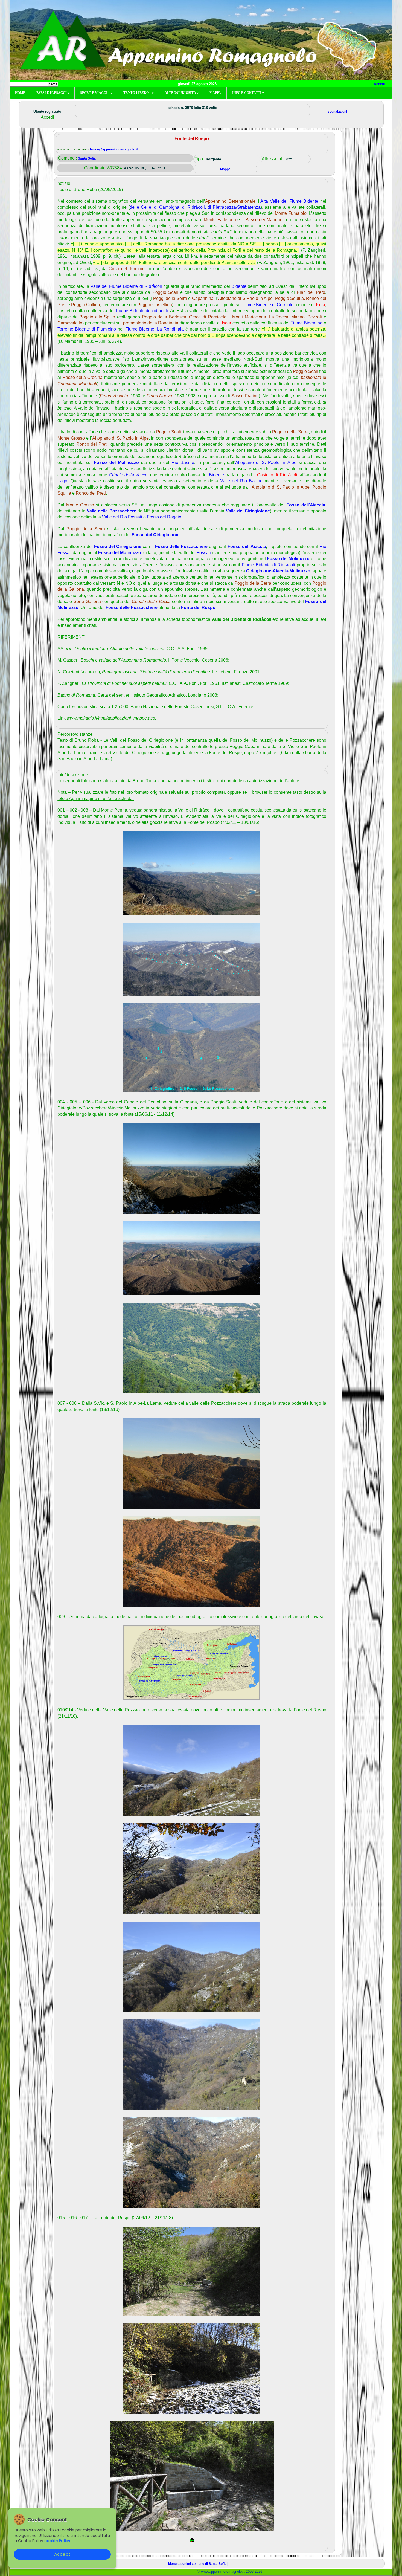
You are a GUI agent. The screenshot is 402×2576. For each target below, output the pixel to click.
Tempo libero (138, 93)
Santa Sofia (87, 158)
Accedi (379, 84)
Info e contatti (248, 93)
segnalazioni (337, 112)
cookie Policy (57, 2541)
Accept (62, 2554)
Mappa (215, 93)
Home (20, 93)
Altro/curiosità (181, 93)
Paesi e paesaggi (53, 93)
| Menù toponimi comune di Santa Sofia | (197, 2564)
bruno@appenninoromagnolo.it (114, 149)
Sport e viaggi (96, 93)
